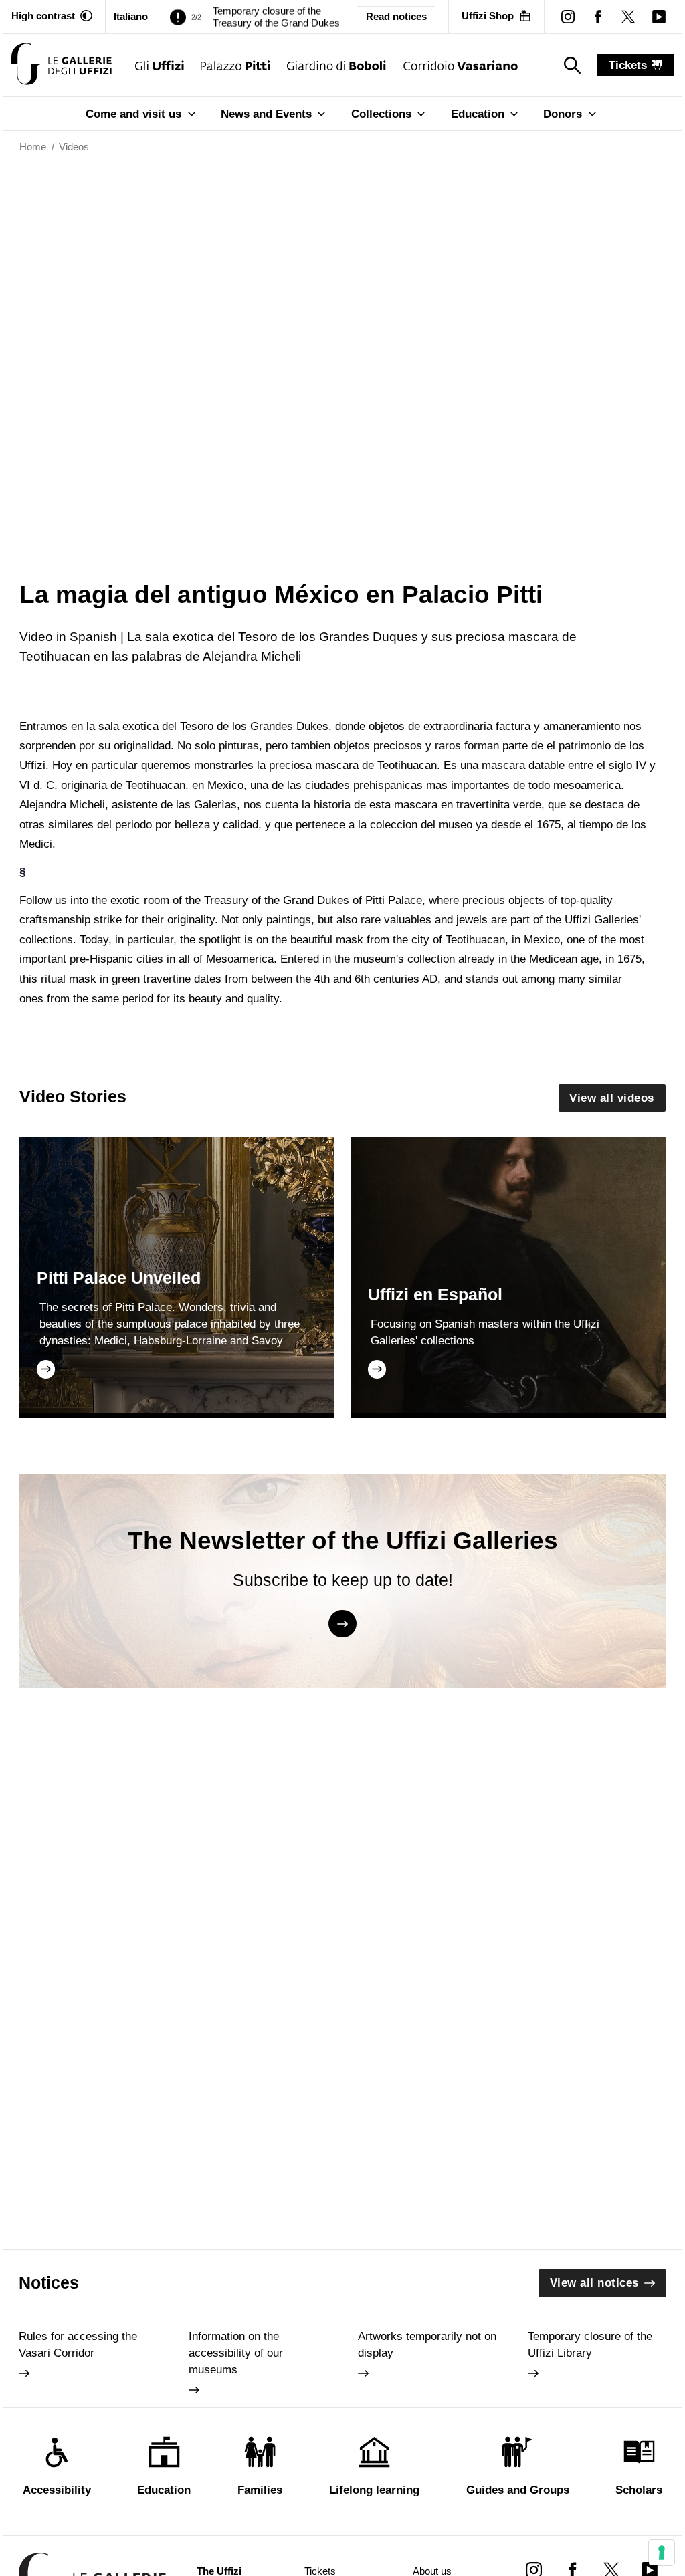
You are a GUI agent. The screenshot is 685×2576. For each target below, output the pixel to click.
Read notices (396, 17)
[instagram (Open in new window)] (568, 16)
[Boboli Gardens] (337, 65)
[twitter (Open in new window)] (628, 16)
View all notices (594, 2283)
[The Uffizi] (160, 65)
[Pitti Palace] (235, 65)
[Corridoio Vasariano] (461, 65)
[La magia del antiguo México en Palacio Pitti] (62, 65)
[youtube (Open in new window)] (659, 16)
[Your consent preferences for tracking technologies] (662, 2553)
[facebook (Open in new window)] (598, 16)
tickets (628, 65)
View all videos (612, 1098)
